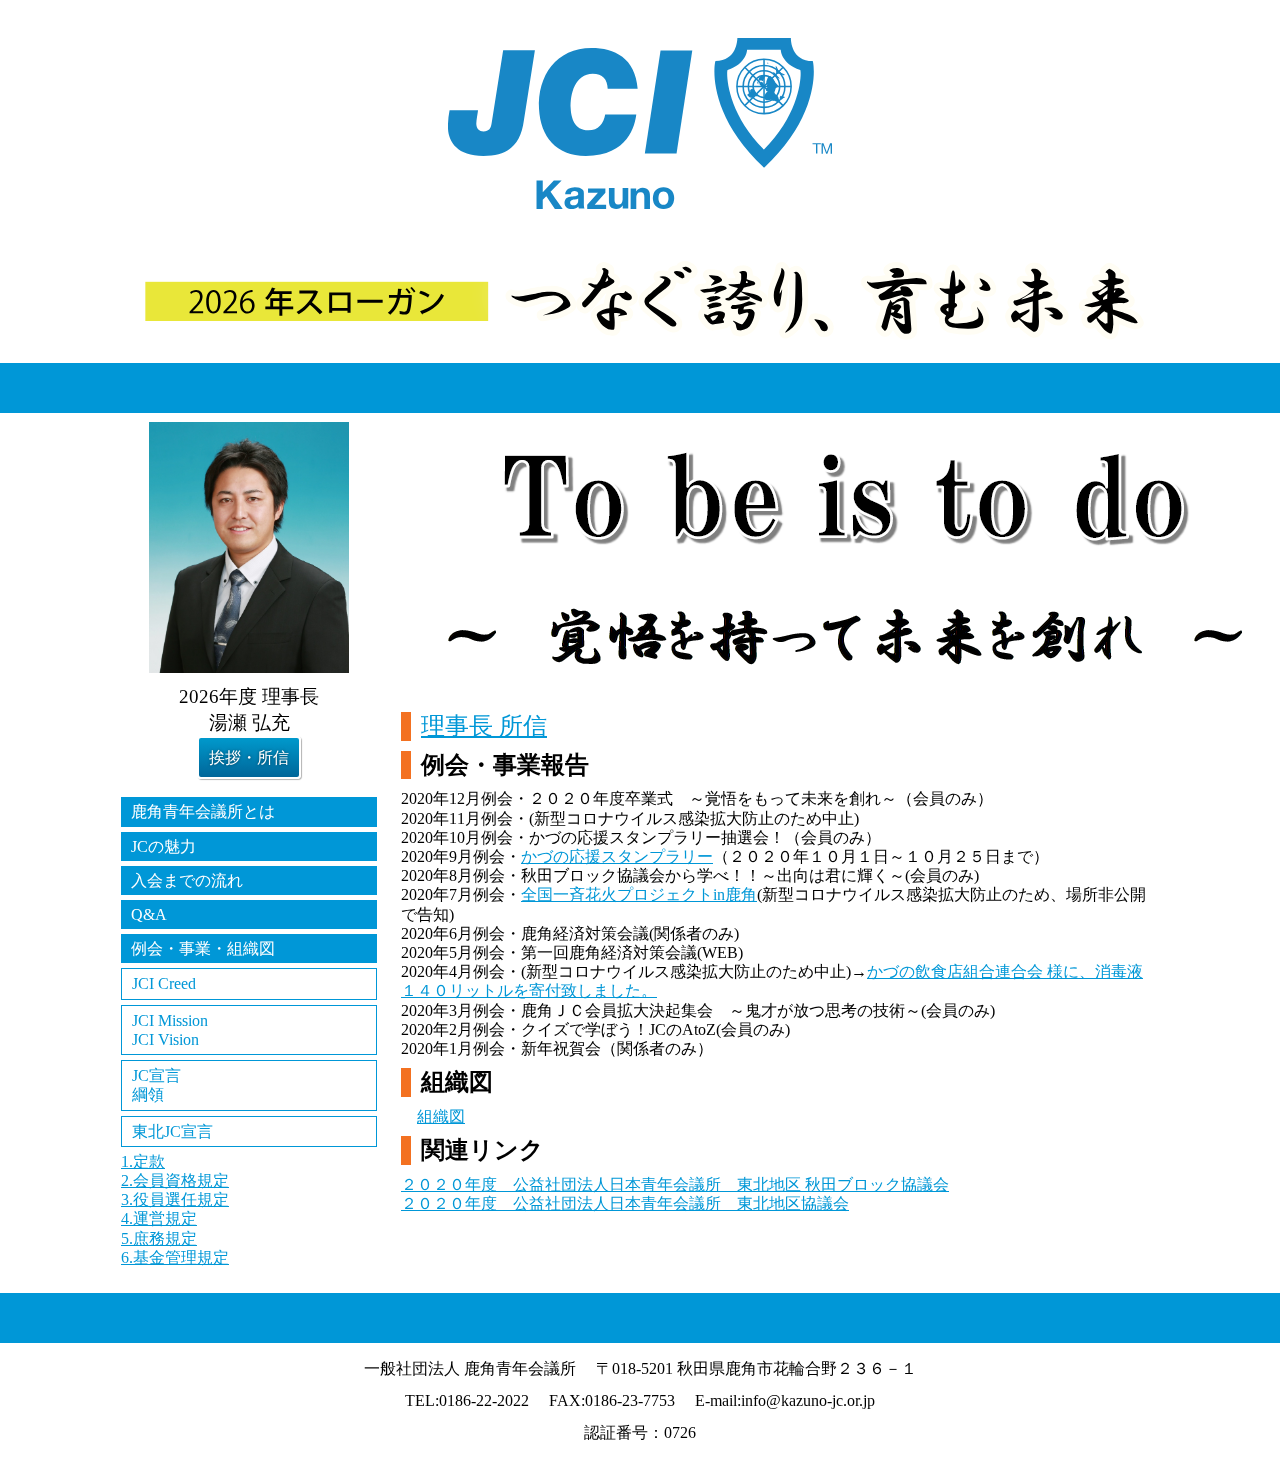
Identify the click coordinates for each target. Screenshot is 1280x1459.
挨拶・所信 (249, 757)
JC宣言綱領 (156, 1085)
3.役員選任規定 (175, 1199)
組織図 (441, 1116)
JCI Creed (164, 983)
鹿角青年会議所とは (203, 811)
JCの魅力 (163, 846)
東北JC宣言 (172, 1131)
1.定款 (143, 1161)
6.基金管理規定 (175, 1257)
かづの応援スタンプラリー (617, 856)
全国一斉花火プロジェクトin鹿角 (639, 894)
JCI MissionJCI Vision (170, 1030)
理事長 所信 (484, 726)
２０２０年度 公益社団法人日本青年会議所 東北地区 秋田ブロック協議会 (675, 1184)
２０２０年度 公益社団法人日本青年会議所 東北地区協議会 (625, 1203)
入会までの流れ (187, 880)
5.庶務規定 (159, 1238)
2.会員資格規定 (175, 1180)
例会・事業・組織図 (203, 948)
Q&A (149, 914)
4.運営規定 (159, 1218)
